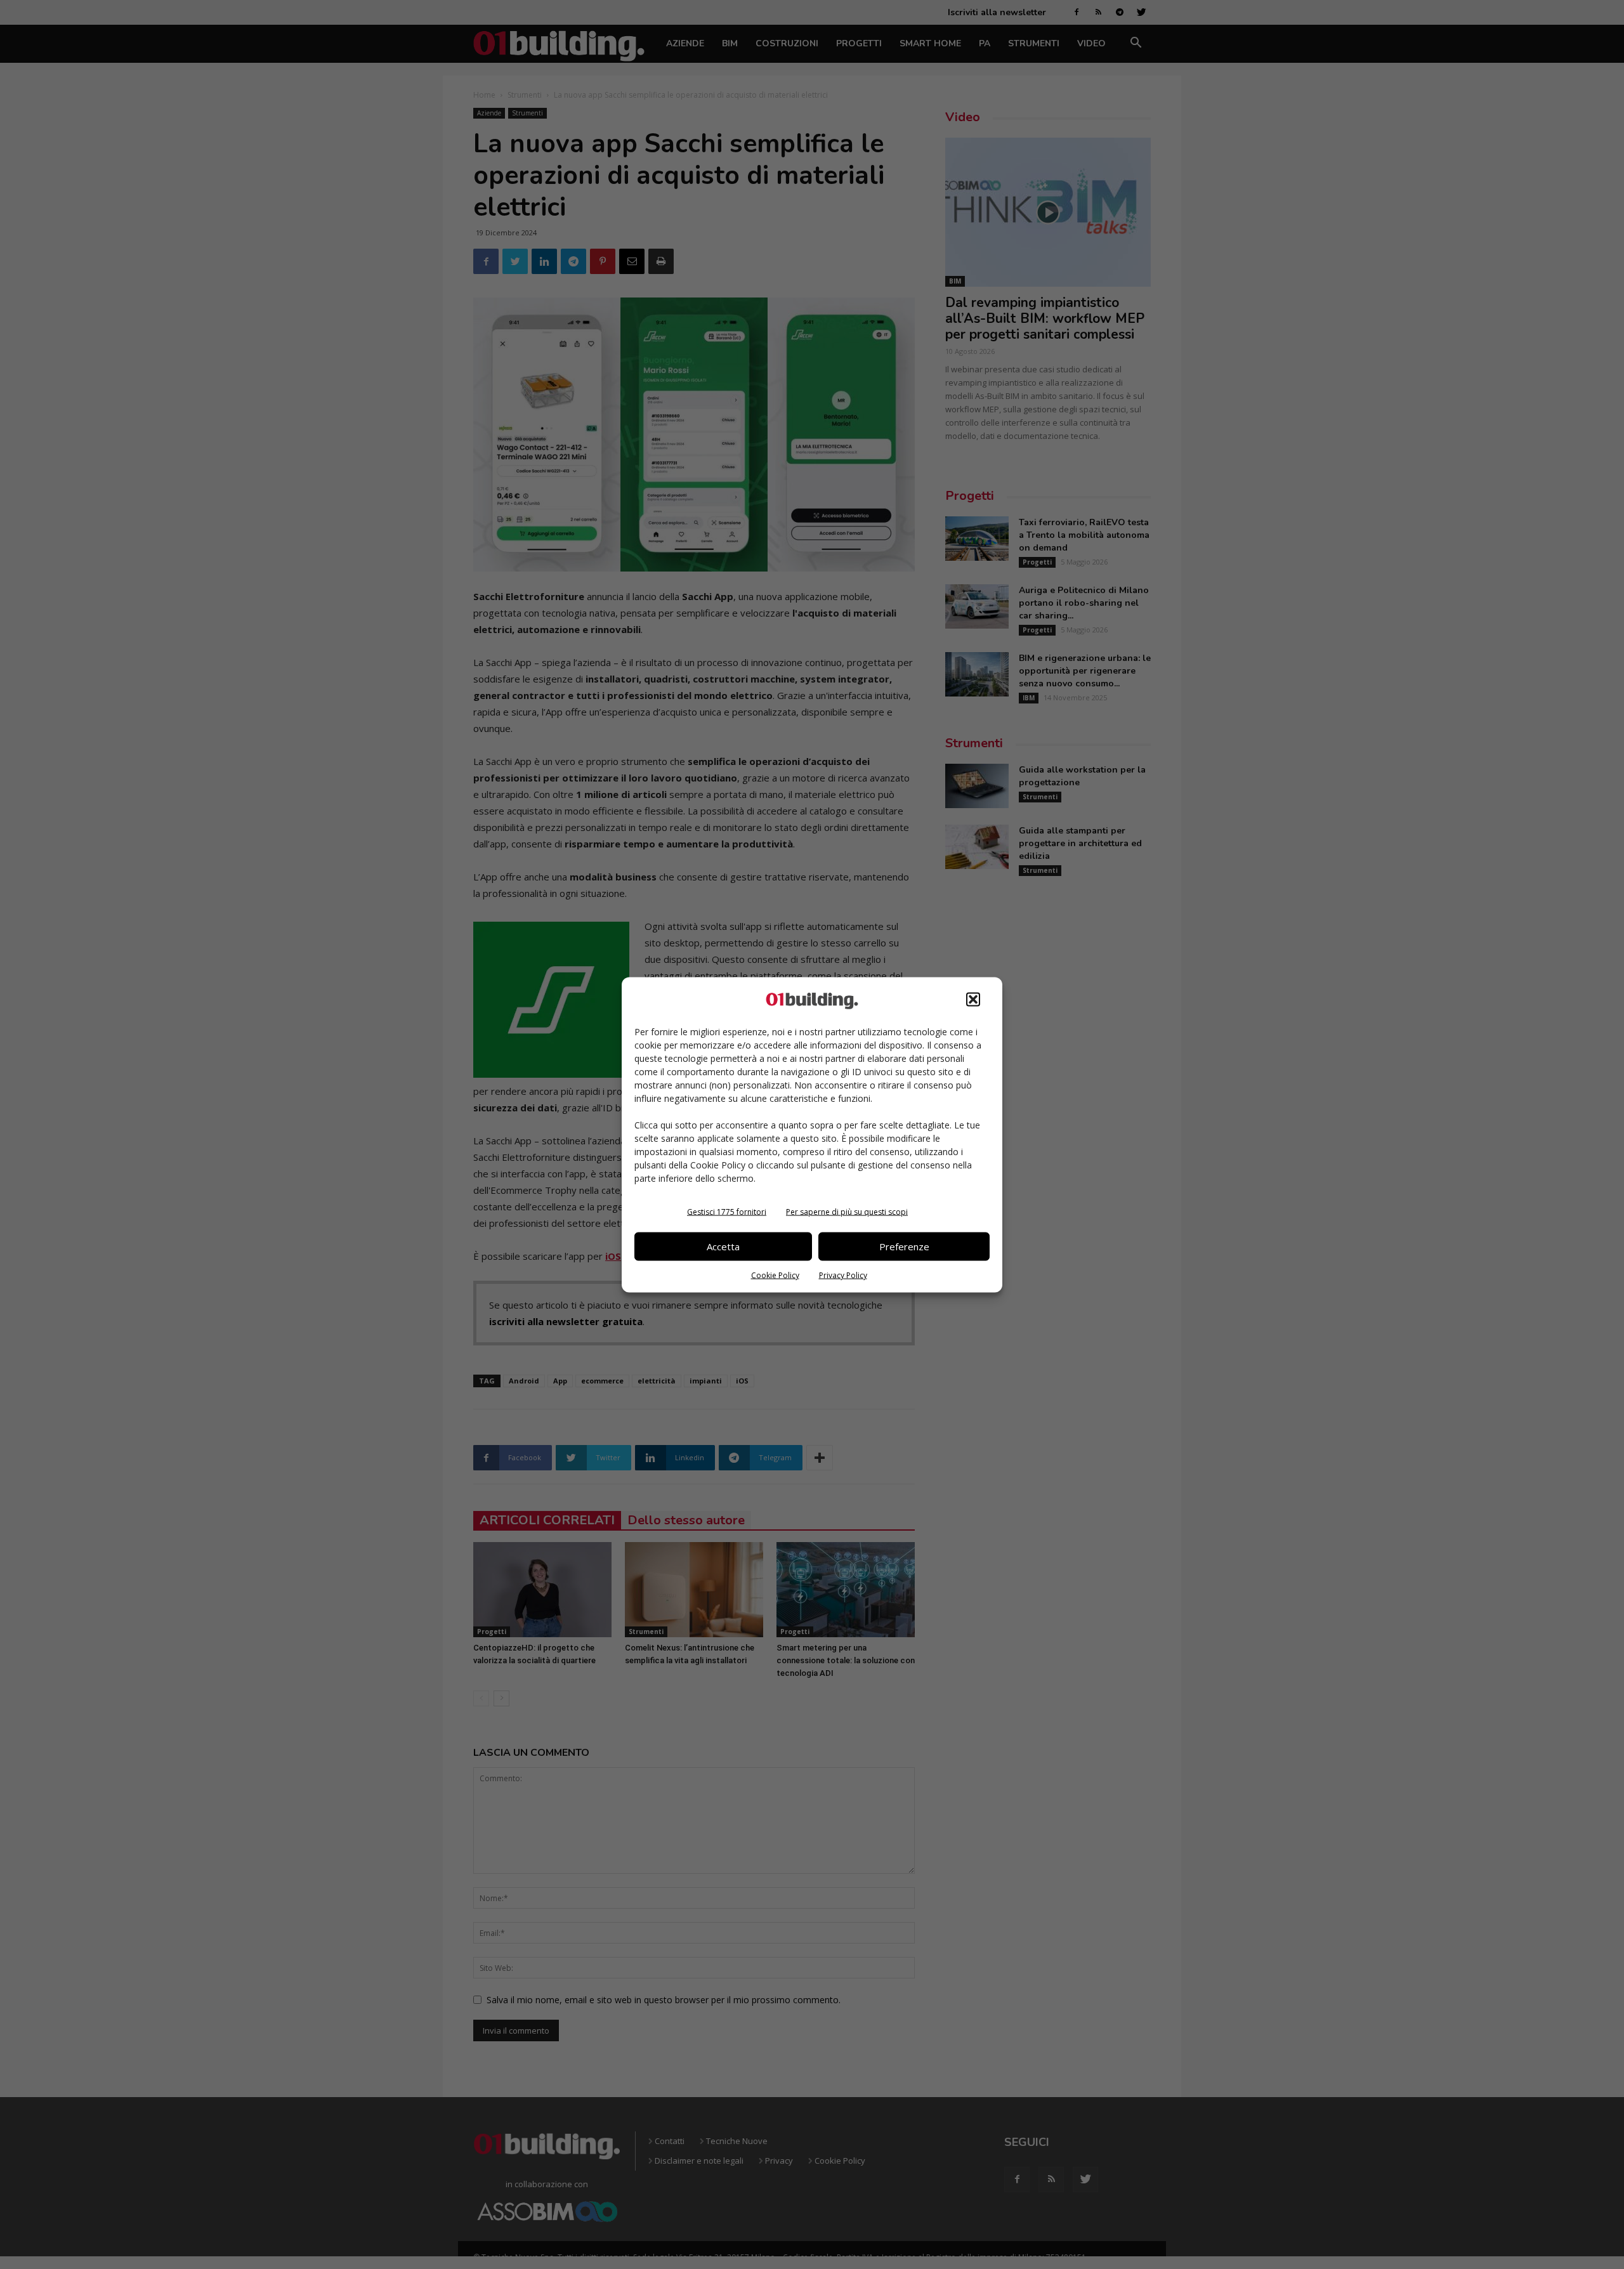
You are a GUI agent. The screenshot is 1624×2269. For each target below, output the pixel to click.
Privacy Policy (843, 1275)
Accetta (723, 1246)
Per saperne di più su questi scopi (847, 1211)
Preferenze (904, 1246)
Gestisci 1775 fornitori (727, 1211)
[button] (973, 999)
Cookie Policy (775, 1275)
